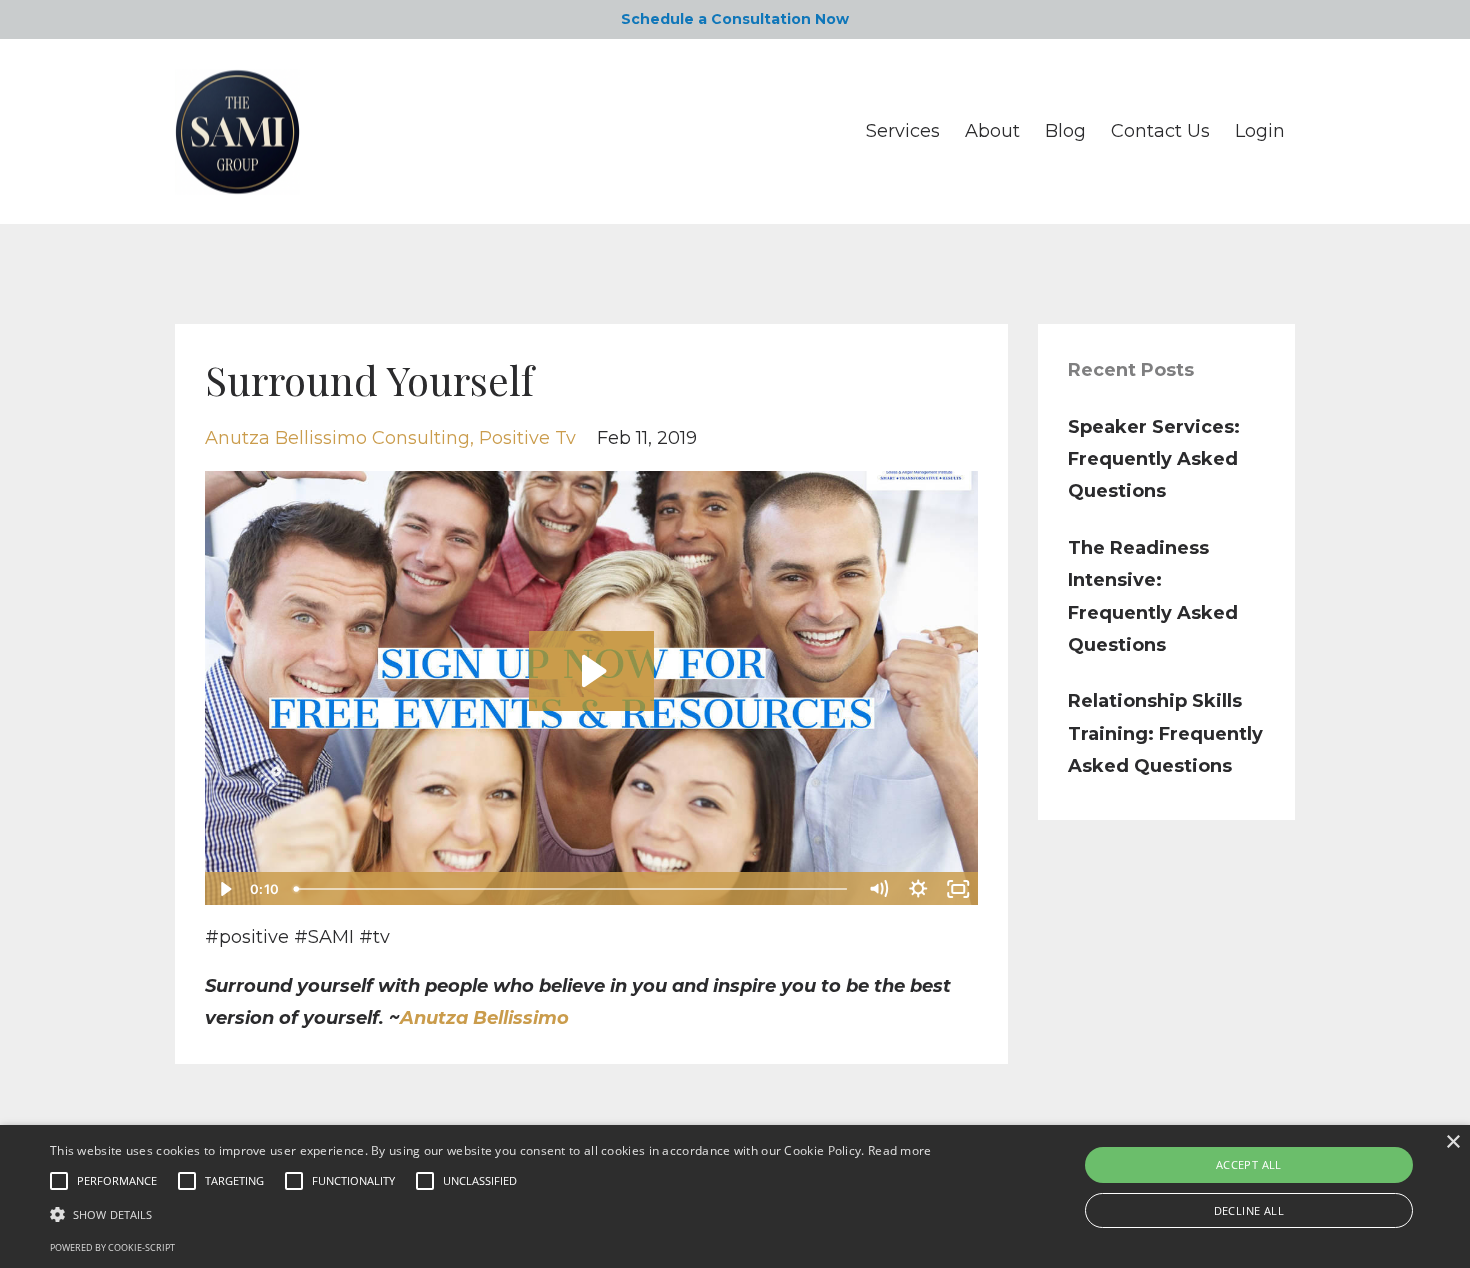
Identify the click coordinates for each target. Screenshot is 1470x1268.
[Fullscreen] (959, 889)
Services (903, 131)
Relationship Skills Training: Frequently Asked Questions (1165, 733)
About (992, 131)
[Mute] (879, 889)
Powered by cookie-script (112, 1247)
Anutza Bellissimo (484, 1018)
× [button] (1452, 1142)
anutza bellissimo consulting (337, 438)
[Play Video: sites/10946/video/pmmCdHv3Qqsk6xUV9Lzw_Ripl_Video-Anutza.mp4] (591, 671)
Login (1260, 131)
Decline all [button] (1249, 1210)
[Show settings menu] (919, 889)
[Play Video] (224, 889)
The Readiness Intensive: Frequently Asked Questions (1153, 596)
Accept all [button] (1249, 1164)
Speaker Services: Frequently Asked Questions (1154, 459)
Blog (1065, 131)
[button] (491, 1214)
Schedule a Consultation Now (735, 19)
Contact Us (1160, 131)
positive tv (527, 438)
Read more (900, 1150)
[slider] (572, 889)
